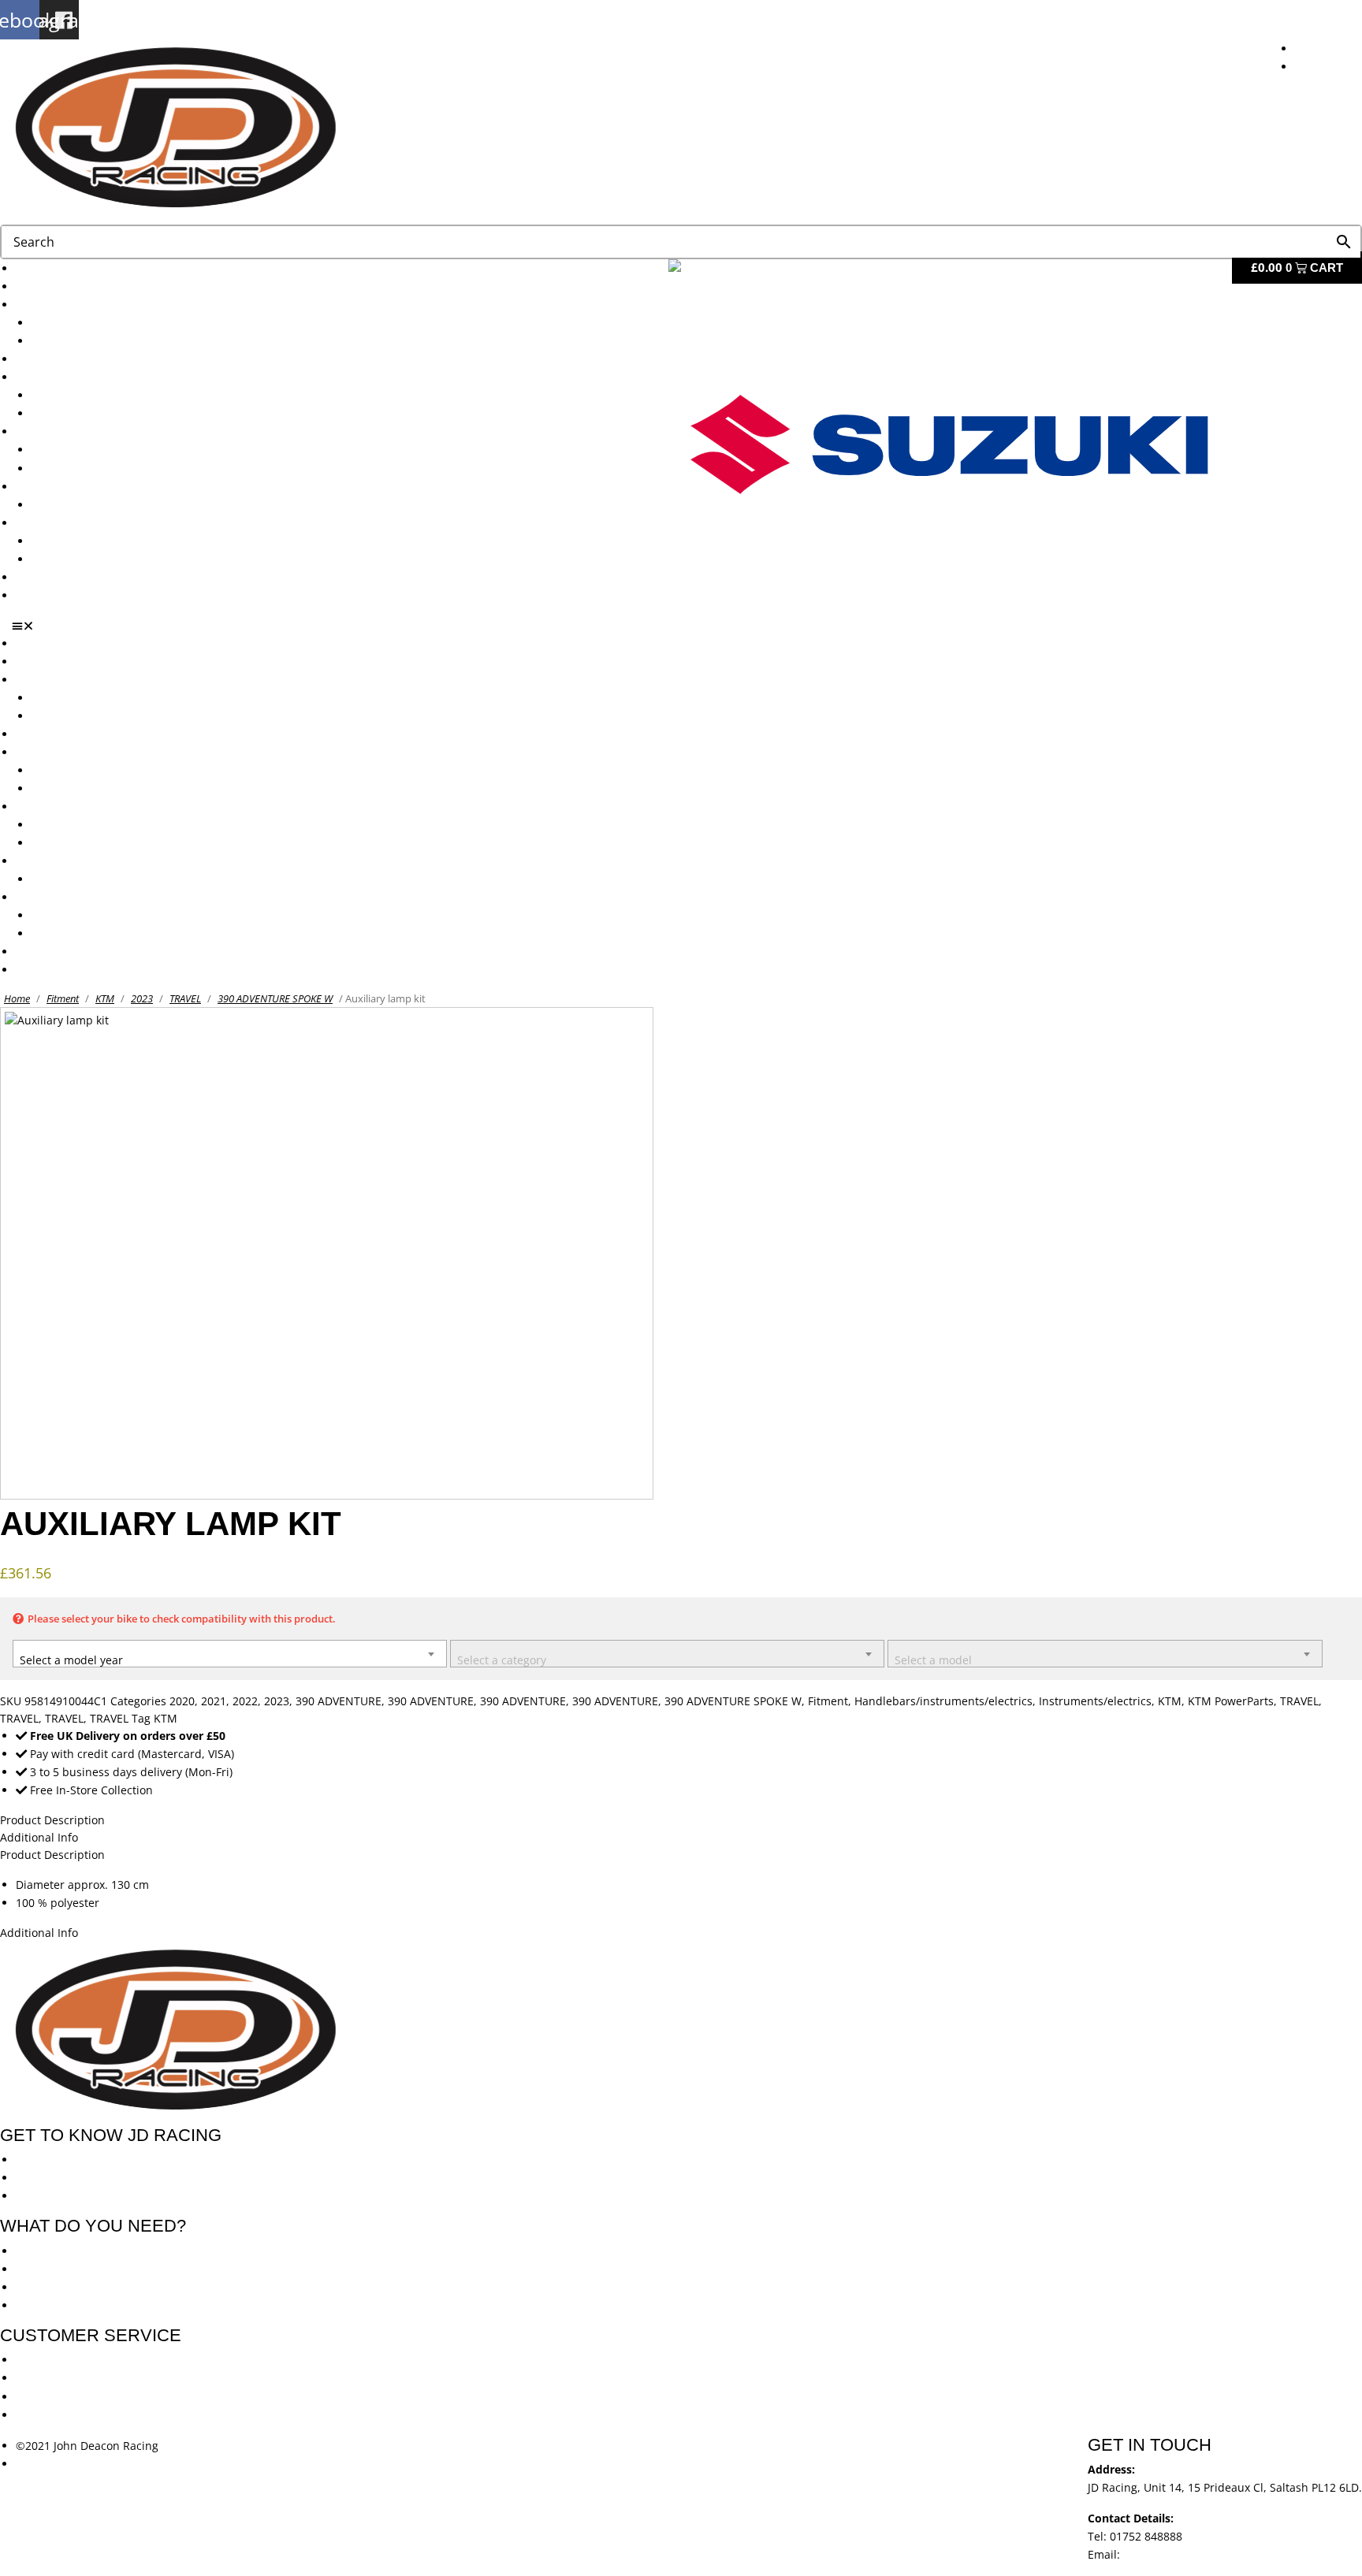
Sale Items (59, 559)
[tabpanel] (681, 1894)
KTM (105, 998)
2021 (214, 1701)
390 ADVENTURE (339, 1701)
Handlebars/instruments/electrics (943, 1701)
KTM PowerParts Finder (93, 505)
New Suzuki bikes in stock (99, 413)
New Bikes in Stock (65, 377)
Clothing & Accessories (76, 523)
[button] (687, 626)
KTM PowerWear (75, 541)
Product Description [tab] (52, 1855)
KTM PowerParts (1231, 1701)
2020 (182, 1701)
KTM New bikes (72, 323)
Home (17, 998)
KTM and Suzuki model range (93, 305)
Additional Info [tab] (39, 1837)
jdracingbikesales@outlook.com (1206, 2554)
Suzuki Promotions (80, 468)
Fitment (63, 998)
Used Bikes (45, 359)
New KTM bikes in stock (94, 395)
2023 (142, 998)
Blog (27, 577)
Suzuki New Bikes (78, 341)
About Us (40, 286)
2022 (245, 1701)
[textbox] (230, 1656)
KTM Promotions (75, 450)
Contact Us (44, 595)
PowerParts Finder (64, 487)
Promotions (46, 431)
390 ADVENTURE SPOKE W (275, 998)
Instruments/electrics (1095, 1701)
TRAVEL (185, 998)
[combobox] (230, 1654)
